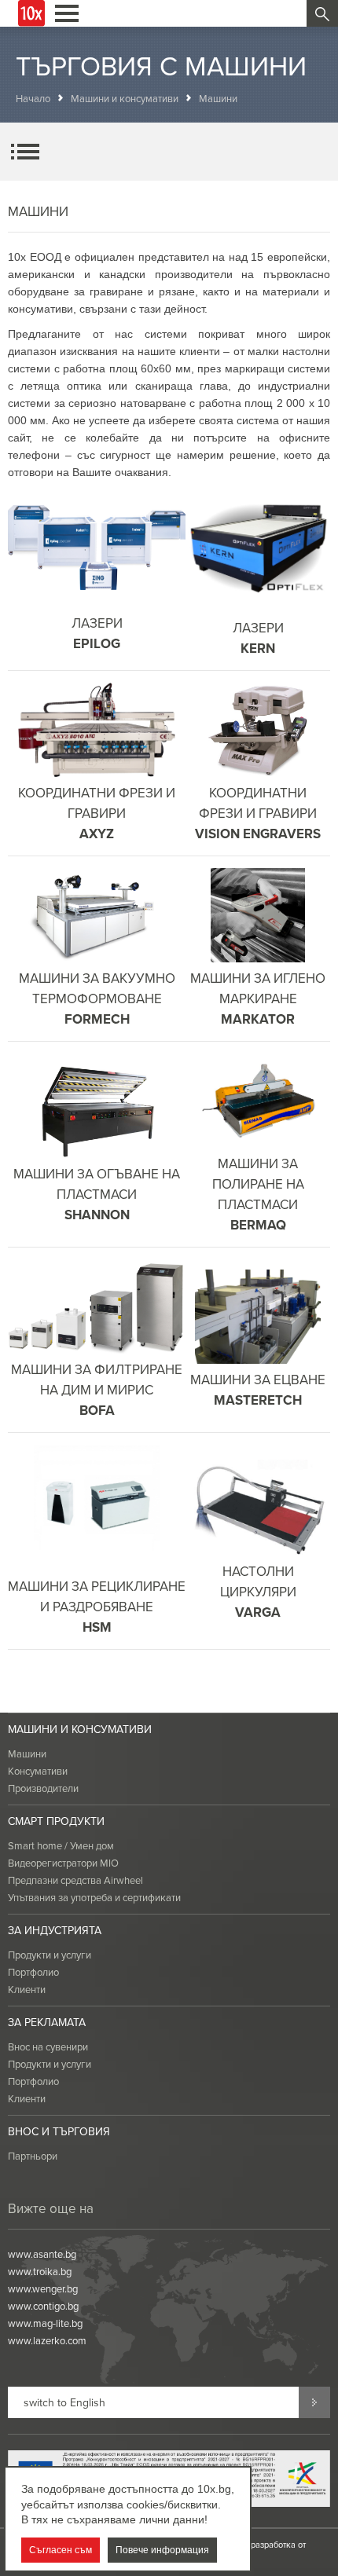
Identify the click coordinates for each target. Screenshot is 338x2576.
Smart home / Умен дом (61, 1845)
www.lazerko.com (47, 2340)
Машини (27, 1753)
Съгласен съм (61, 2550)
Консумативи (38, 1771)
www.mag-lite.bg (45, 2323)
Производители (43, 1788)
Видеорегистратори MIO (63, 1863)
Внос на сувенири (48, 2047)
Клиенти (27, 1989)
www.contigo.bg (43, 2306)
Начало (33, 98)
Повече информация (162, 2550)
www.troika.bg (40, 2271)
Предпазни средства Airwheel (75, 1880)
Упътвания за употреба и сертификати (94, 1897)
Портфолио (33, 1972)
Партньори (33, 2156)
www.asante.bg (42, 2254)
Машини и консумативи (125, 98)
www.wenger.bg (43, 2288)
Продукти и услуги (50, 1955)
